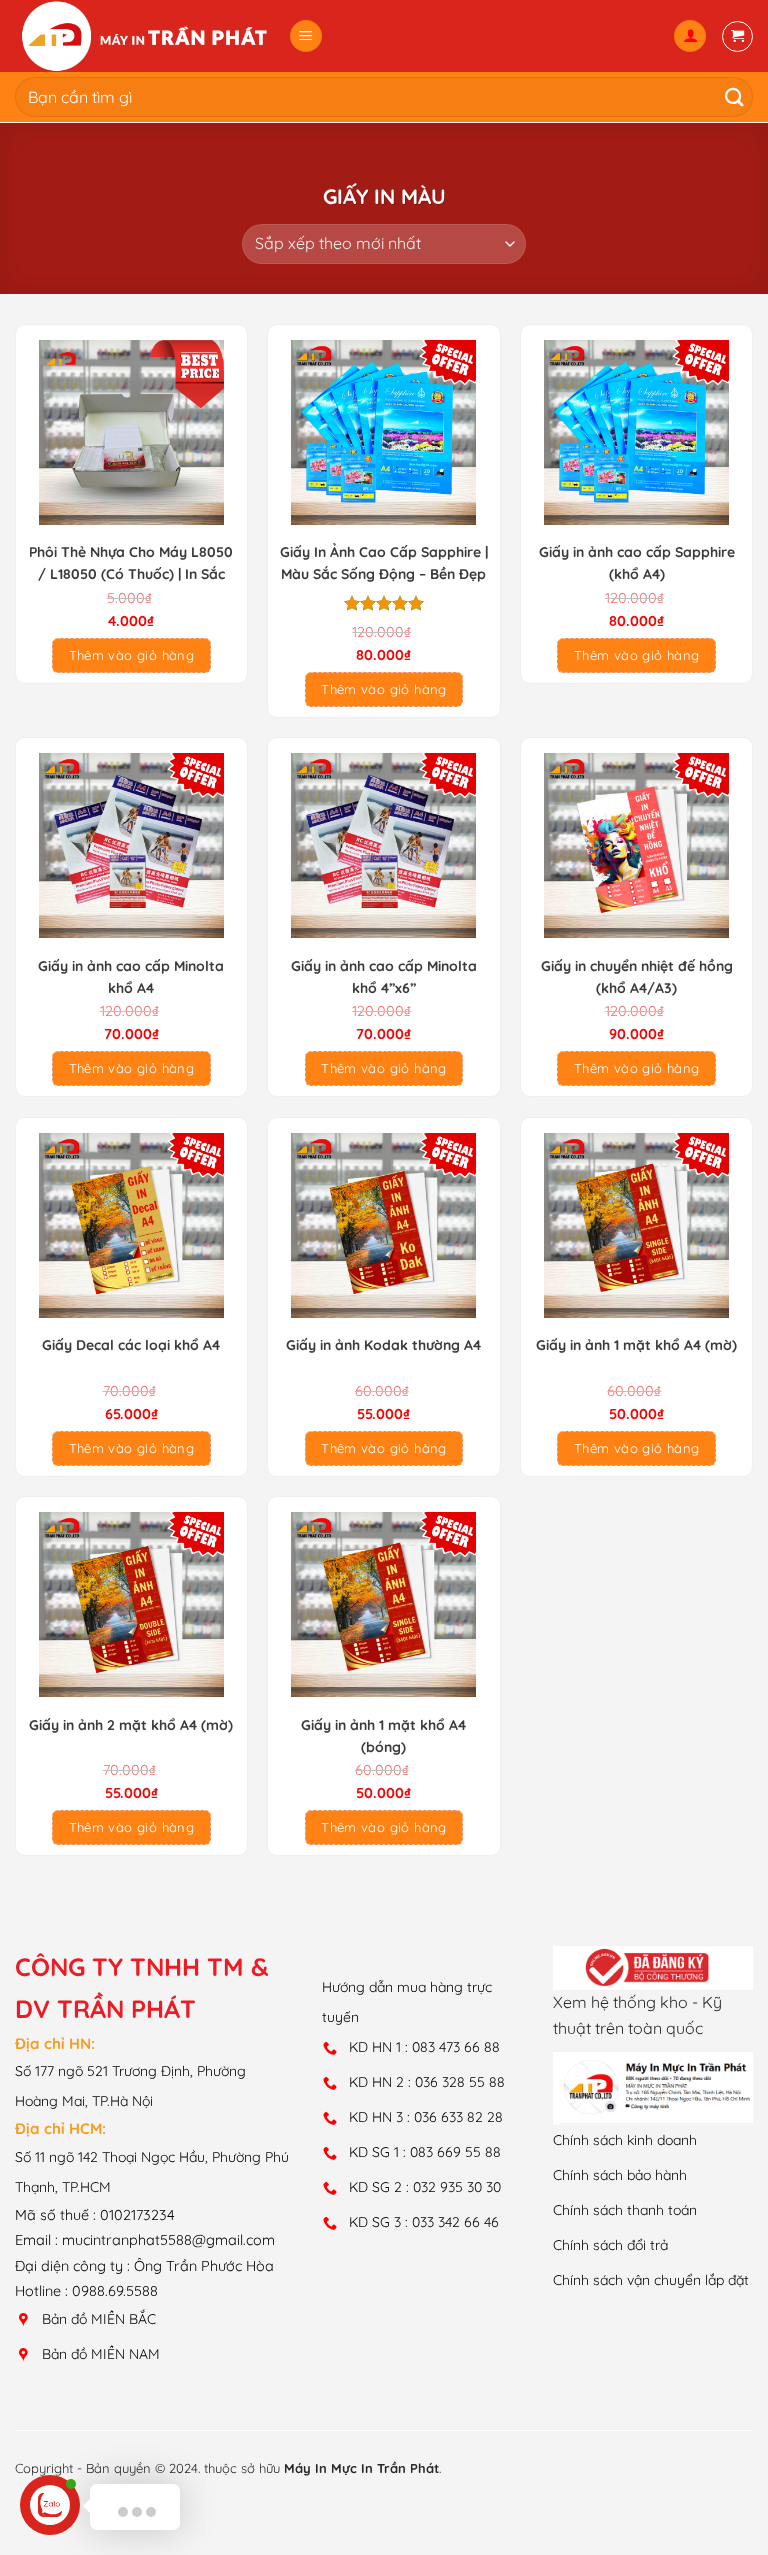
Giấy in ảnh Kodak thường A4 (383, 1345)
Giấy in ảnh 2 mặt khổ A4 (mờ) (131, 1725)
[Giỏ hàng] (737, 36)
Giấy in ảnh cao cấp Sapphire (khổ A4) (637, 563)
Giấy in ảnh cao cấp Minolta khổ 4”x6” (384, 977)
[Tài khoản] (690, 36)
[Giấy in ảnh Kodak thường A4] (383, 1225)
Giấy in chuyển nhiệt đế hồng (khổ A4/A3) (637, 977)
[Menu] (306, 36)
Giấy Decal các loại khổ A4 (131, 1345)
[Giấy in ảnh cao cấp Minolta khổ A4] (131, 845)
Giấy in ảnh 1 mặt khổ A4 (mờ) (636, 1345)
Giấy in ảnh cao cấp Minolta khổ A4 (131, 977)
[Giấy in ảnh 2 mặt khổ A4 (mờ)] (131, 1604)
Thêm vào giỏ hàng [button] (132, 655)
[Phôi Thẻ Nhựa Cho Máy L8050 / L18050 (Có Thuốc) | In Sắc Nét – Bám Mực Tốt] (131, 432)
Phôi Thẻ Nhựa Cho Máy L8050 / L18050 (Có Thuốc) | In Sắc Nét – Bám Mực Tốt (131, 564)
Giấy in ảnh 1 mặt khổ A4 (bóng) (383, 1736)
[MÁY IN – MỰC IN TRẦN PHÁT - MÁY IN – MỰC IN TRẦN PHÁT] (144, 36)
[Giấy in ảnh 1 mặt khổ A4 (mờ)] (636, 1225)
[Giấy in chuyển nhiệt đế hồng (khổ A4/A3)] (636, 845)
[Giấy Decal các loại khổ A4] (131, 1225)
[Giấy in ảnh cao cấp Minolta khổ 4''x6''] (383, 845)
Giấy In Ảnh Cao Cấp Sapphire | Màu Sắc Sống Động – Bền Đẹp (384, 563)
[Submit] (729, 96)
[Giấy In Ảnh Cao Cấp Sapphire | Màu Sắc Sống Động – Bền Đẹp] (383, 432)
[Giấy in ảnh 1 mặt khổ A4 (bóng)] (383, 1604)
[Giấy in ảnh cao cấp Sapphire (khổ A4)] (636, 432)
